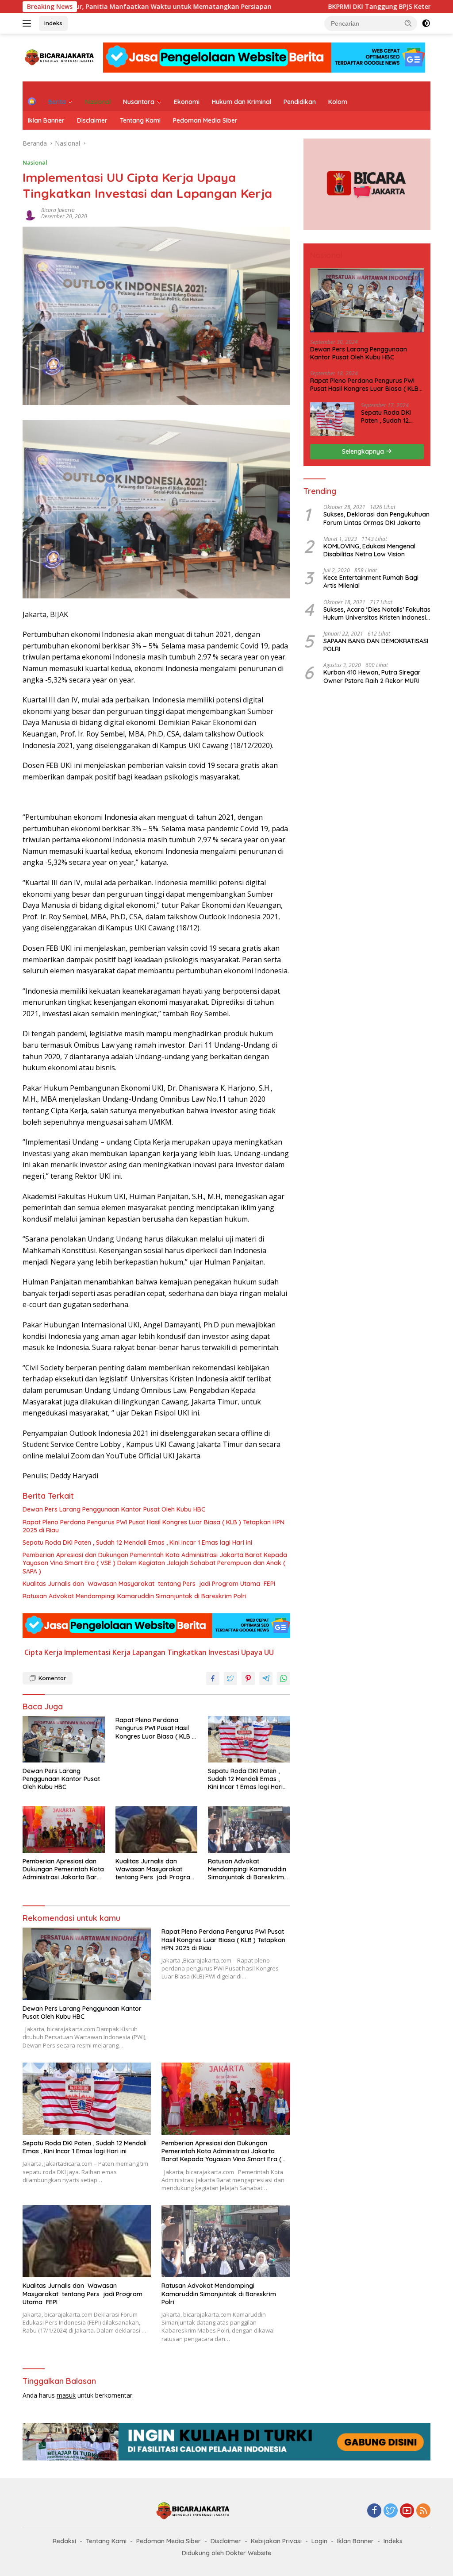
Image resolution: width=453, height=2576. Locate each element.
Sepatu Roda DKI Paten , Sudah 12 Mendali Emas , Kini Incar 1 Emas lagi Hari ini (137, 1543)
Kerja (121, 1652)
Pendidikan (300, 102)
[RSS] (423, 2511)
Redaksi (64, 2541)
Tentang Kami (140, 120)
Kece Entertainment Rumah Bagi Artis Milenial (371, 582)
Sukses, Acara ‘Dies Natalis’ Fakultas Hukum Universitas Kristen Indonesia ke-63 (377, 613)
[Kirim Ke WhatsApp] (284, 1678)
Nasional (98, 102)
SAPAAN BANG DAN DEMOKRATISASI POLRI (376, 645)
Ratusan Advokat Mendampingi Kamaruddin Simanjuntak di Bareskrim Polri (134, 1596)
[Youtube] (407, 2511)
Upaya (252, 1652)
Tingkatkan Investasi (203, 1652)
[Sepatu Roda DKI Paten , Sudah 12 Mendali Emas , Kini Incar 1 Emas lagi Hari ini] (249, 1739)
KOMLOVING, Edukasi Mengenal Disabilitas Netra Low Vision (369, 550)
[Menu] (29, 23)
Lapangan (149, 1652)
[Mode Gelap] (426, 23)
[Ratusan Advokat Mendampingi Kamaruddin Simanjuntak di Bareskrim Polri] (249, 1829)
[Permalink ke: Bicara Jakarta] (30, 213)
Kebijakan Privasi (276, 2541)
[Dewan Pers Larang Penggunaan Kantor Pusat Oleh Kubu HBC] (64, 1739)
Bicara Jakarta (58, 210)
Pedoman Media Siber (205, 120)
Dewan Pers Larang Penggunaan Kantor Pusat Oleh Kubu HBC (114, 1509)
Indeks (53, 23)
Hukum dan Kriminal (242, 102)
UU (269, 1652)
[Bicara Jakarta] (60, 57)
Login (319, 2541)
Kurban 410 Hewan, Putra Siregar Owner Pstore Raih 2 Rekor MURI (372, 676)
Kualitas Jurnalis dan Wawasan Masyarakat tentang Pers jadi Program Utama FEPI (149, 1584)
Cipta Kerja (43, 1652)
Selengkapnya (364, 451)
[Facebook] (374, 2511)
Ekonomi (187, 102)
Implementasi (87, 1652)
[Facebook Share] (213, 1678)
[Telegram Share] (266, 1678)
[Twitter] (391, 2511)
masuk (66, 2395)
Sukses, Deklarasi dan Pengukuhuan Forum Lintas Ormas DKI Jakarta (376, 518)
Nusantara (139, 102)
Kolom (338, 102)
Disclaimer (92, 120)
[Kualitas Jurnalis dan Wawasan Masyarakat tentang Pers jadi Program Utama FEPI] (157, 1829)
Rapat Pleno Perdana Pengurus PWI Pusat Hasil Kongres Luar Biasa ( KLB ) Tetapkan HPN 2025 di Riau (154, 1526)
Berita (57, 102)
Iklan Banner (46, 120)
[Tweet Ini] (230, 1678)
